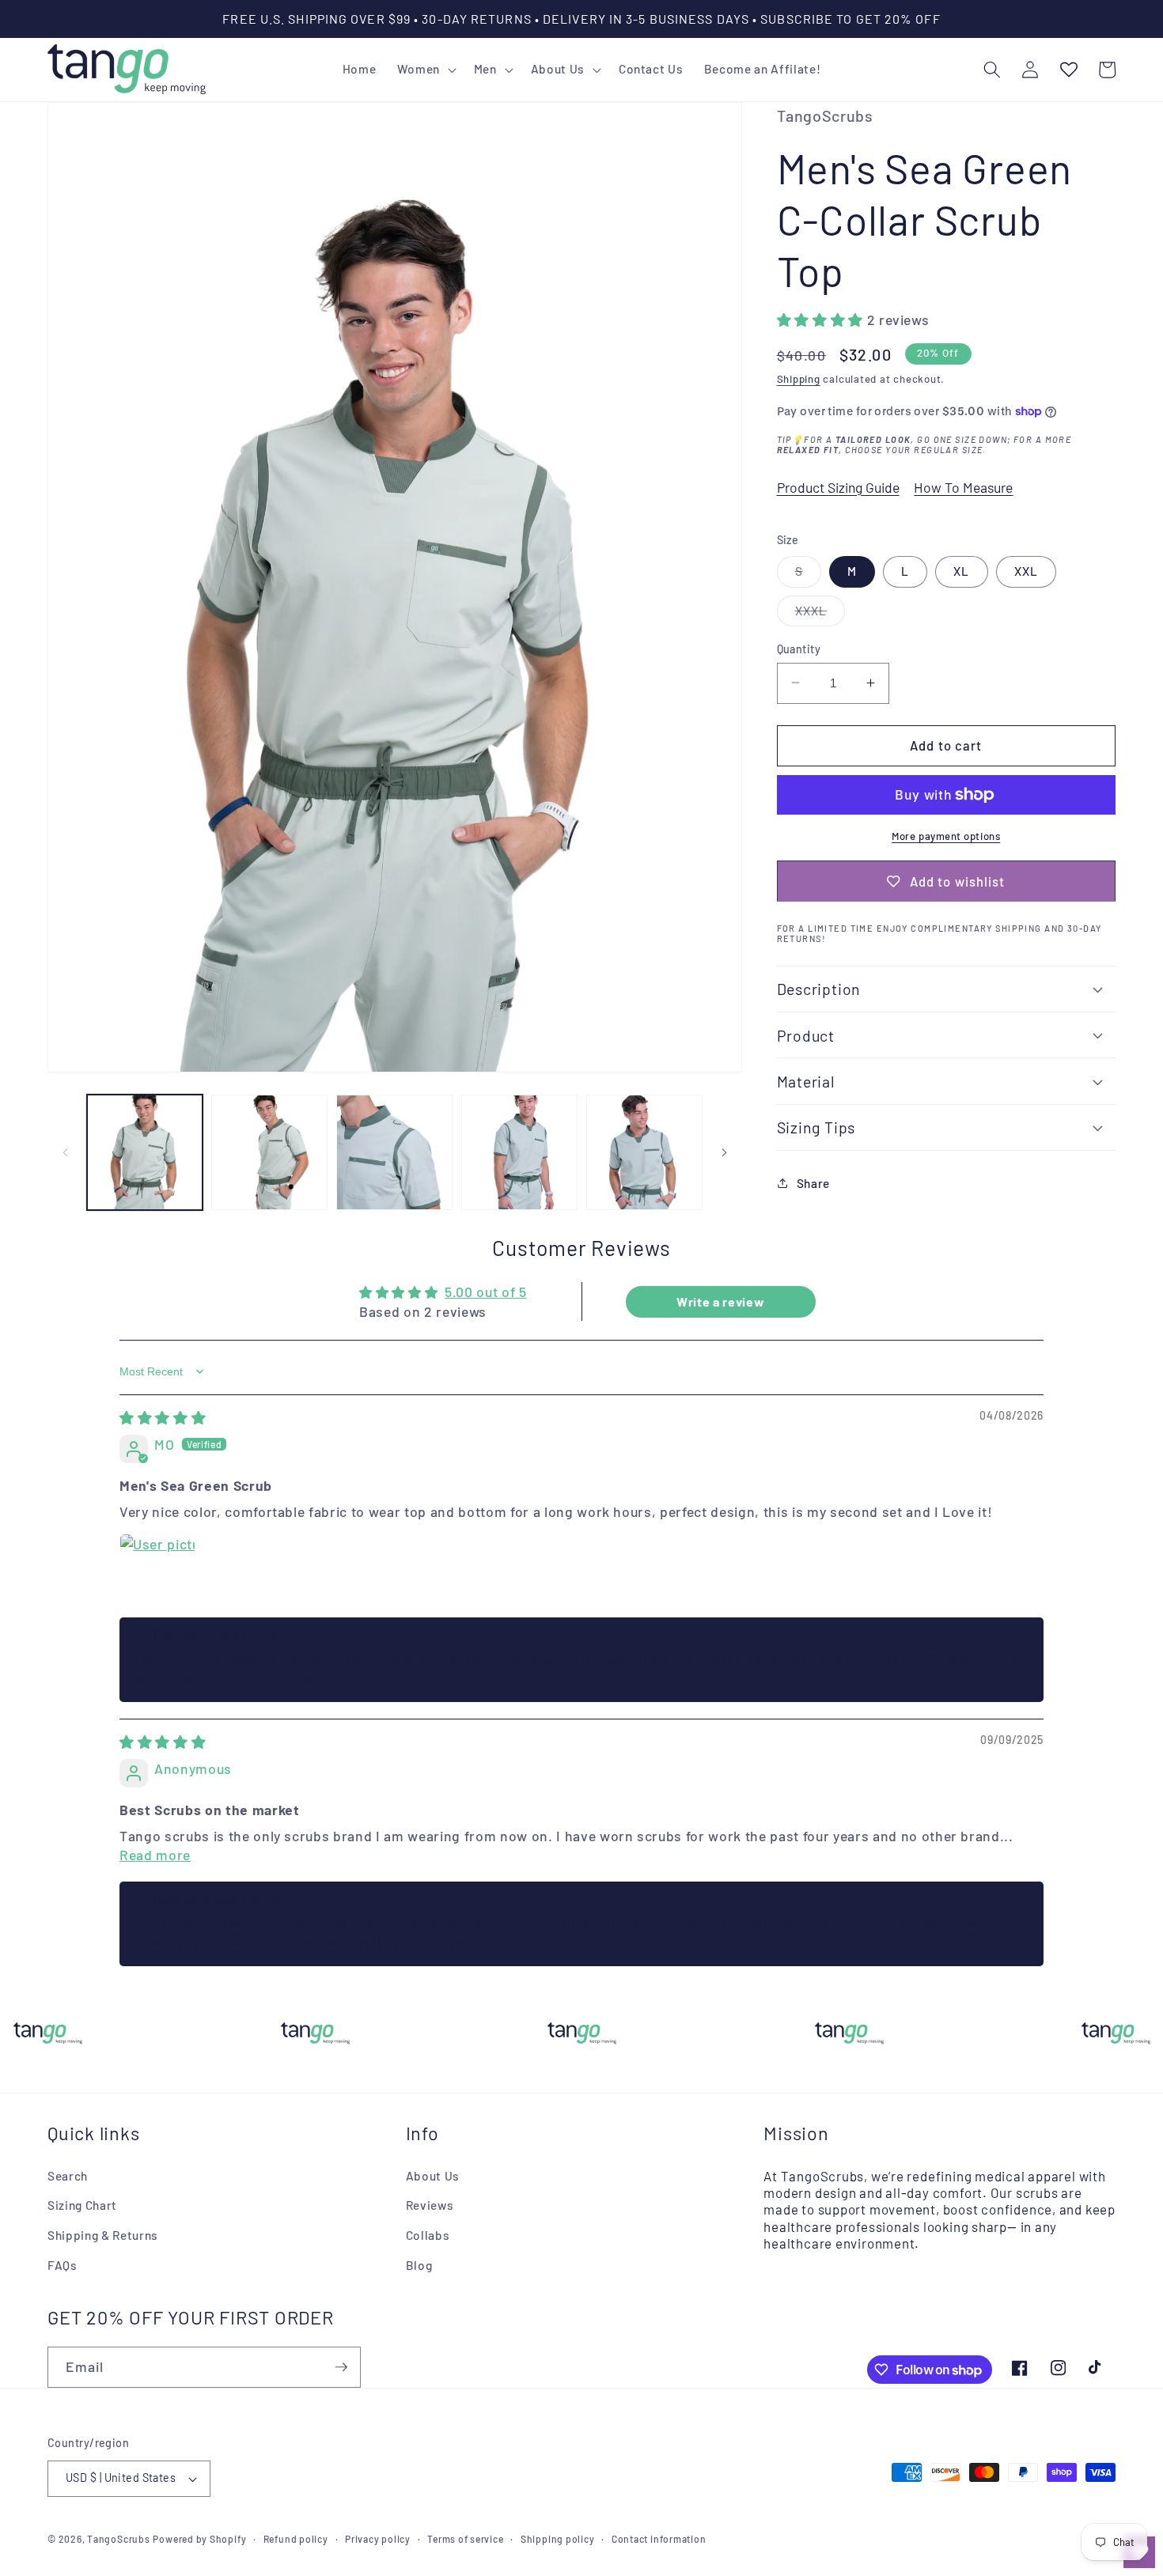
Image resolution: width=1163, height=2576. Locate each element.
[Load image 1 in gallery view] (145, 1153)
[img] (163, 1417)
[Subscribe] (341, 2367)
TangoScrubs (118, 2539)
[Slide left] (65, 1152)
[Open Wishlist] (1068, 70)
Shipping (799, 379)
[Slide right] (725, 1152)
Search (68, 2176)
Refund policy (296, 2539)
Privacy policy (378, 2539)
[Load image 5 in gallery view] (644, 1153)
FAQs (63, 2265)
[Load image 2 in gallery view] (269, 1153)
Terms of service (465, 2539)
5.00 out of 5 (486, 1292)
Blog (419, 2265)
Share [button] (813, 1182)
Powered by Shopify (199, 2539)
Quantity (799, 648)
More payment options (946, 835)
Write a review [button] (720, 1301)
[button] (424, 70)
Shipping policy (558, 2539)
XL (961, 571)
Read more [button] (155, 1855)
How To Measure (963, 486)
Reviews (430, 2205)
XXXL (820, 614)
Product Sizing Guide (838, 486)
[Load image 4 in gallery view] (519, 1153)
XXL (1026, 571)
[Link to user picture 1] (157, 1572)
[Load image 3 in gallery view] (394, 1153)
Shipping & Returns (103, 2235)
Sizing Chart (82, 2205)
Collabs (428, 2235)
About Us (433, 2176)
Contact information (659, 2539)
